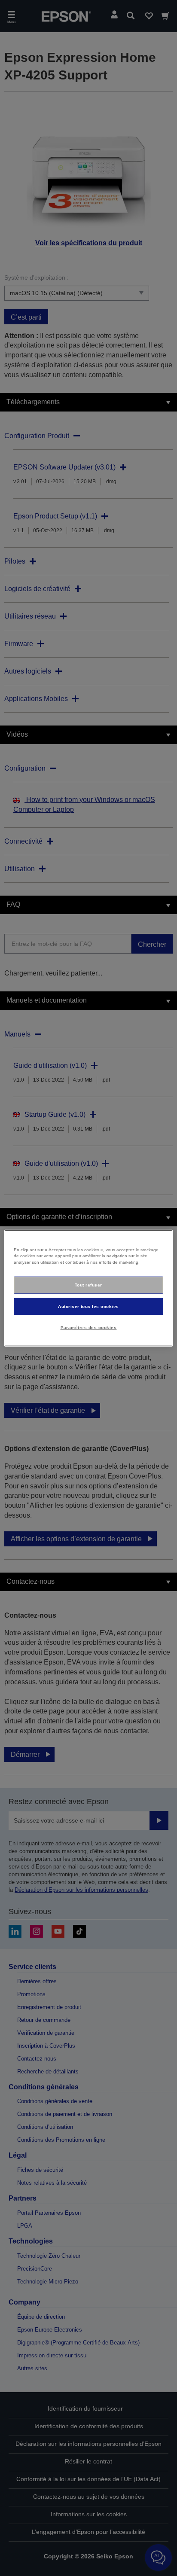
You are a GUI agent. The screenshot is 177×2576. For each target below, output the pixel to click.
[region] (88, 1288)
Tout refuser (88, 1285)
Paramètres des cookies (89, 1328)
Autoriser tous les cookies (88, 1306)
